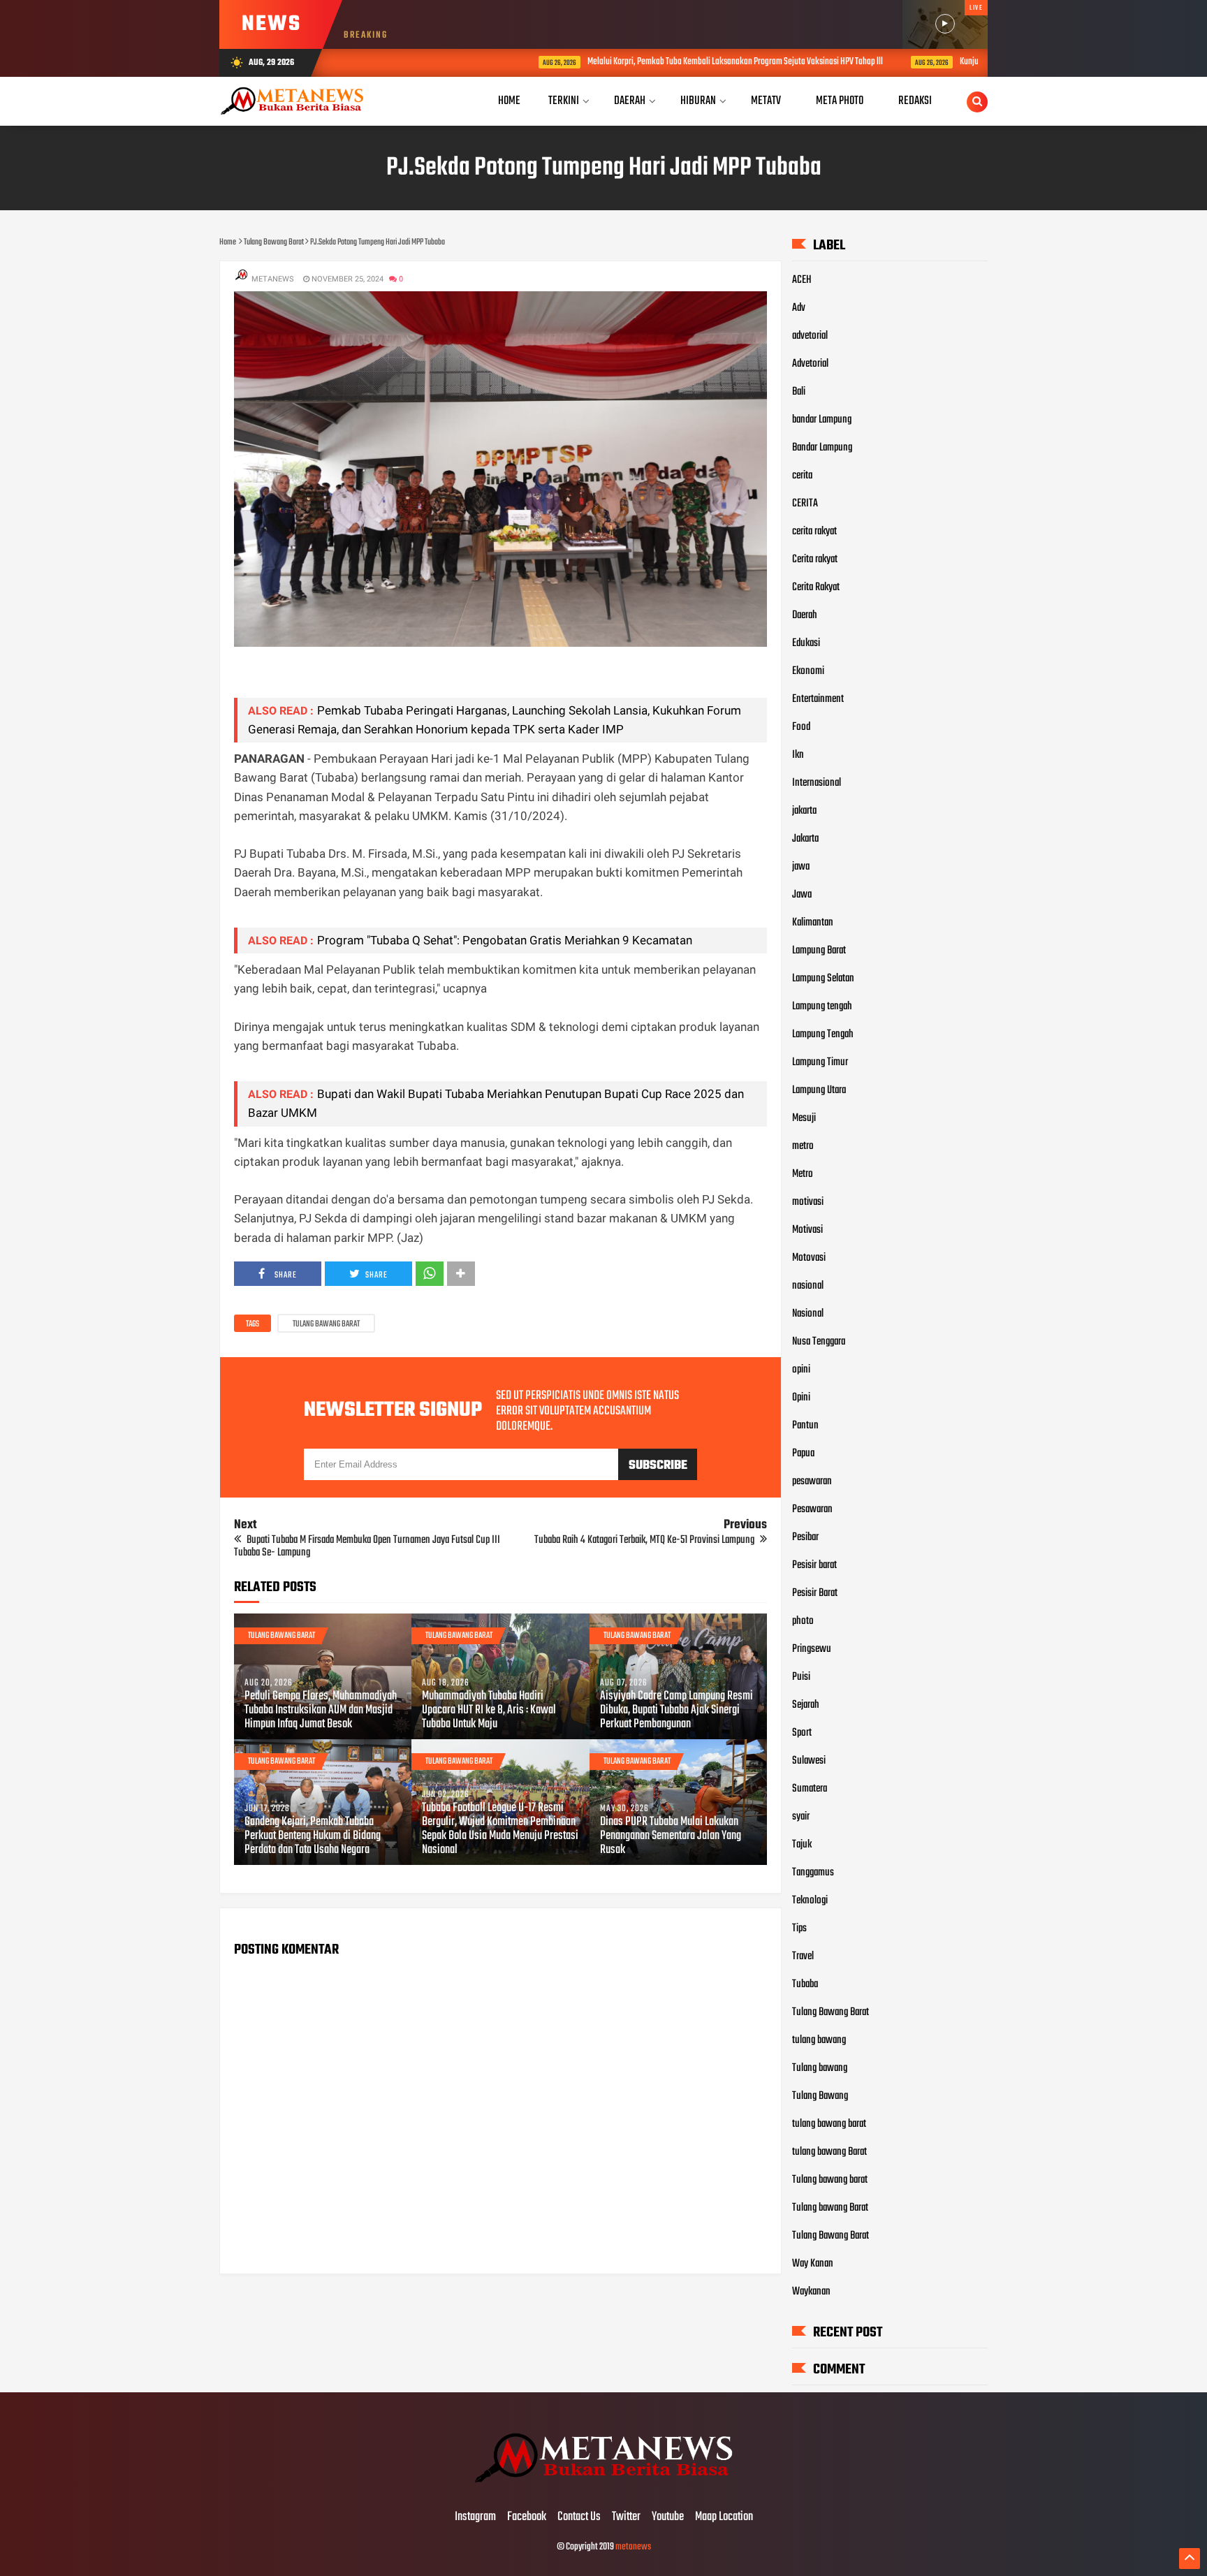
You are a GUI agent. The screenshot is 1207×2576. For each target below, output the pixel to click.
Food (801, 727)
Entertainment (818, 699)
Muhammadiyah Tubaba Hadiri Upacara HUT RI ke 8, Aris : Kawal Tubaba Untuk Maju (489, 1711)
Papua (803, 1454)
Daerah (805, 615)
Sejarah (806, 1705)
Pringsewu (812, 1649)
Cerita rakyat (815, 559)
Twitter (626, 2517)
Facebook (527, 2517)
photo (803, 1621)
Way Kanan (813, 2264)
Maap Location (724, 2517)
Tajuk (802, 1845)
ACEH (802, 280)
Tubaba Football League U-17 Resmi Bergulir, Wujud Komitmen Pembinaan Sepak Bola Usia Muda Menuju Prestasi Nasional (500, 1829)
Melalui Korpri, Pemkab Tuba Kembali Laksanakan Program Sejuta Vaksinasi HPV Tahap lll (633, 62)
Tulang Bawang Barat (326, 1324)
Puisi (801, 1677)
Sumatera (810, 1789)
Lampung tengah (822, 1007)
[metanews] (603, 2488)
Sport (802, 1733)
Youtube (668, 2517)
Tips (799, 1929)
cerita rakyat (814, 532)
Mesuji (804, 1118)
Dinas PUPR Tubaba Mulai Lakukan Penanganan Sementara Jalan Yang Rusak (671, 1836)
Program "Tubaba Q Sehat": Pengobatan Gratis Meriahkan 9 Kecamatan (505, 940)
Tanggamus (813, 1873)
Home (509, 101)
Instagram (475, 2517)
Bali (799, 392)
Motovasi (809, 1258)
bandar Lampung (822, 420)
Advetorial (810, 364)
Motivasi (807, 1230)
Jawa (802, 895)
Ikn (798, 755)
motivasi (808, 1202)
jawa (801, 867)
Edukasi (806, 643)
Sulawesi (809, 1761)
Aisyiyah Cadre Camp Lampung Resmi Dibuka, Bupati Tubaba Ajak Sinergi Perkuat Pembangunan (676, 1711)
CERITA (805, 504)
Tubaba (805, 1984)
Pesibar (805, 1537)
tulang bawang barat (829, 2124)
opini (801, 1370)
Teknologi (810, 1901)
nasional (808, 1286)
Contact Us (579, 2517)
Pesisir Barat (815, 1593)
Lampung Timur (820, 1062)
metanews (633, 2547)
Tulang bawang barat (830, 2180)
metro (803, 1146)
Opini (801, 1398)
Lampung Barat (819, 951)
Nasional (808, 1314)
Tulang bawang (820, 2068)
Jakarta (805, 839)
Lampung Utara (819, 1090)
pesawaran (812, 1481)
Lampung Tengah (823, 1034)
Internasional (817, 783)
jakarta (804, 811)
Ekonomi (808, 671)
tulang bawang (819, 2040)
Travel (803, 1956)
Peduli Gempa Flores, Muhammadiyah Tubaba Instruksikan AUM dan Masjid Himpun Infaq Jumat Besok (321, 1711)
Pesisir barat (814, 1565)
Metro (803, 1174)
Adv (799, 308)
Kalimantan (813, 923)
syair (801, 1817)
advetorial (810, 336)
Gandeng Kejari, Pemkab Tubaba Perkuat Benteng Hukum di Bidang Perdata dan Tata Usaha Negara (313, 1836)
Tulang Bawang (820, 2096)
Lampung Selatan (823, 979)
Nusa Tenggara (819, 1342)
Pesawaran (812, 1509)
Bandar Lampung (822, 448)
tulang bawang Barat (829, 2152)
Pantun (805, 1426)
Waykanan (811, 2292)
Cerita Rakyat (816, 587)
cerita (802, 476)
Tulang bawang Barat (830, 2208)
